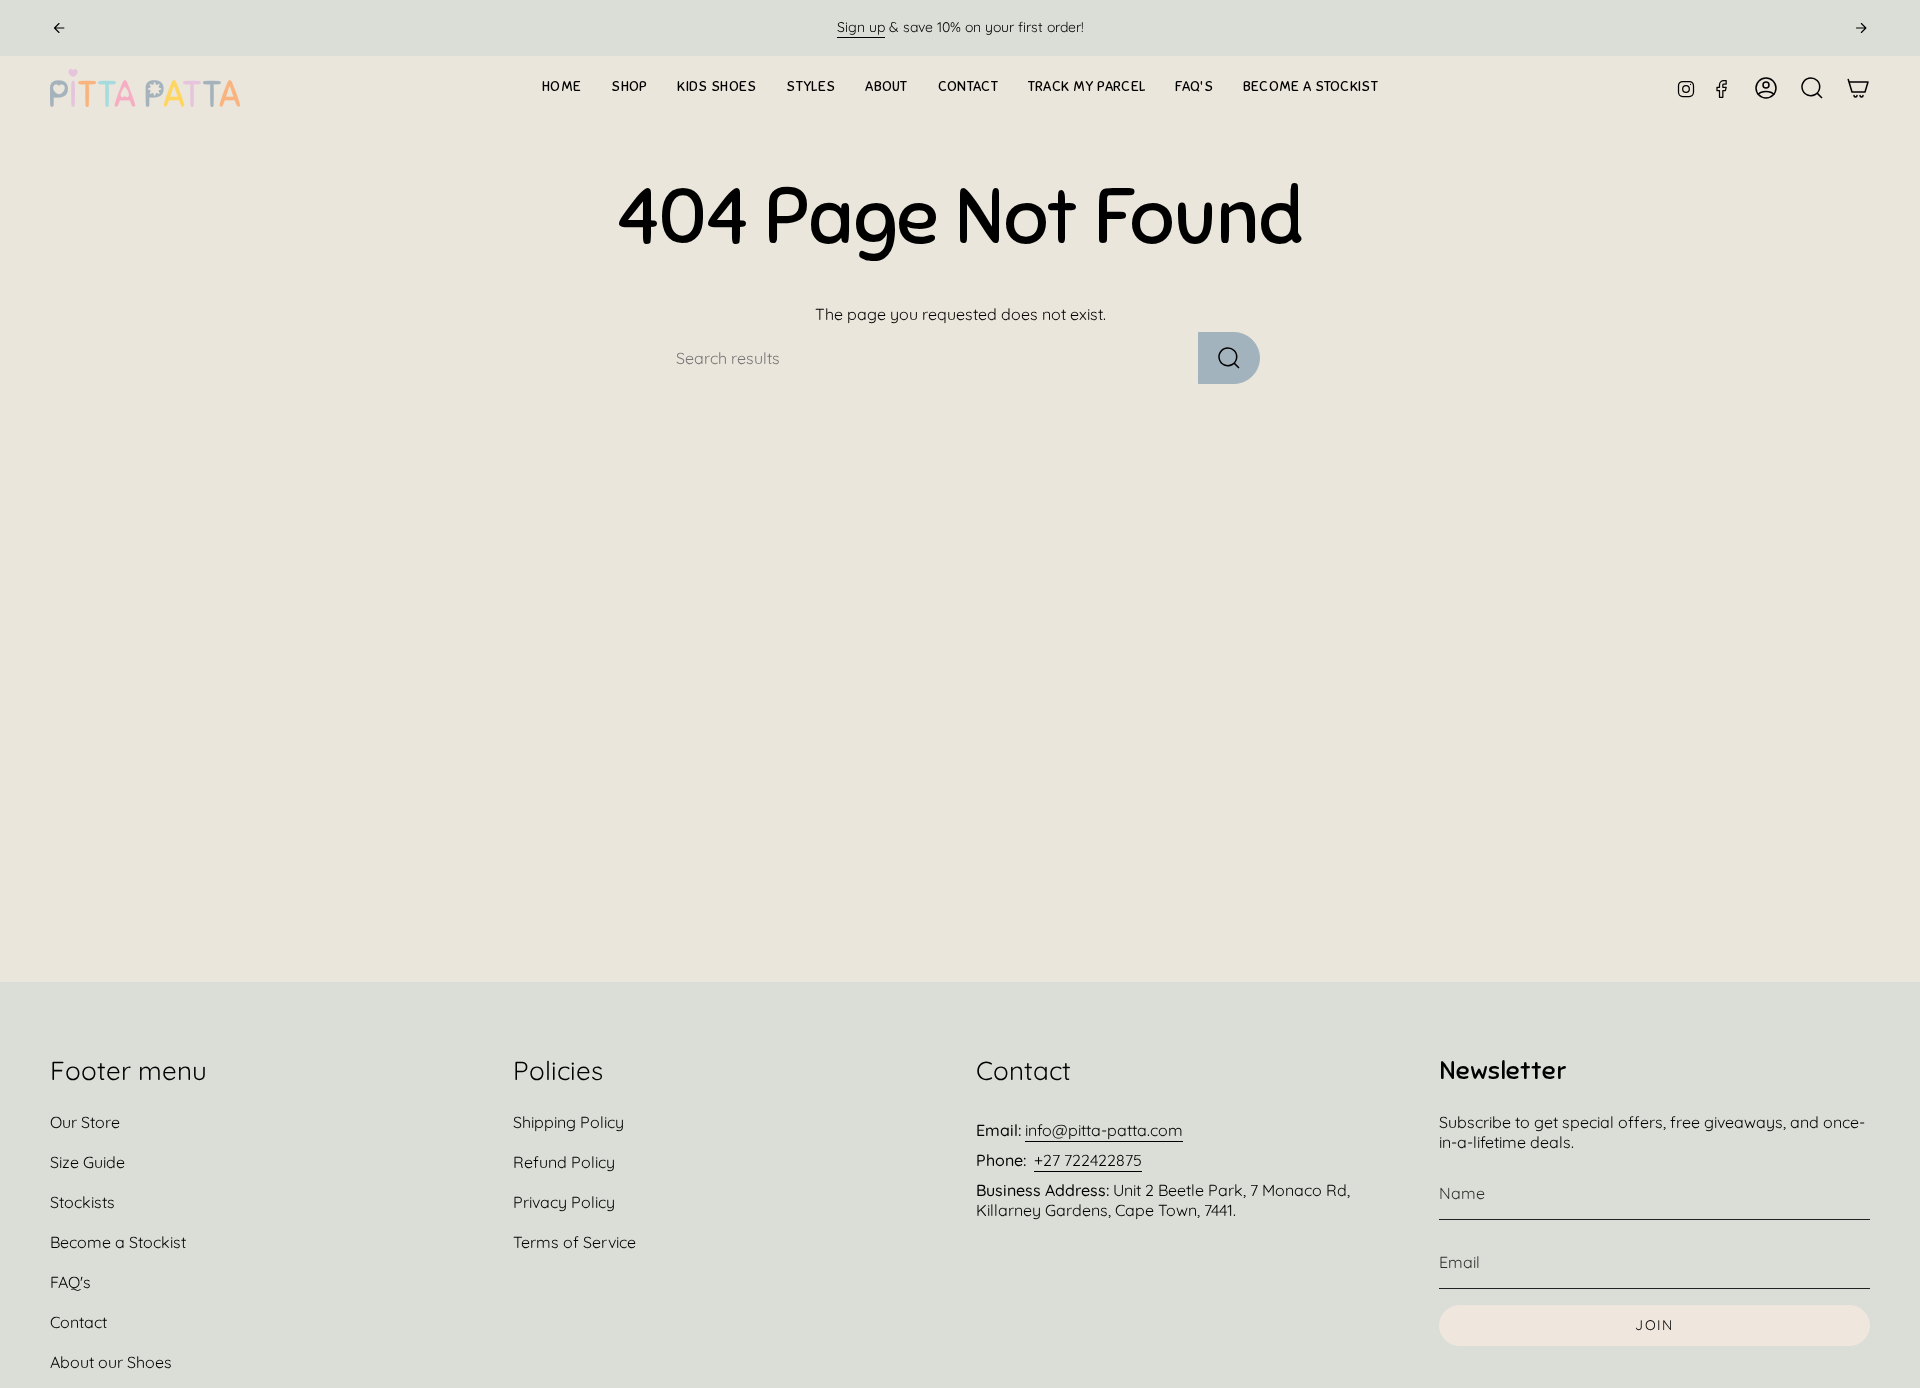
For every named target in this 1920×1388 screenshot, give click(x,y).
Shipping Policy (568, 1122)
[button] (629, 88)
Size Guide (87, 1162)
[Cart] (1858, 88)
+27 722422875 (1088, 1160)
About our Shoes (111, 1362)
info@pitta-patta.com (1104, 1130)
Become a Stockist (118, 1242)
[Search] (1229, 358)
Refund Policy (564, 1162)
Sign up (861, 27)
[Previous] (59, 28)
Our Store (85, 1122)
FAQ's (70, 1282)
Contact (78, 1322)
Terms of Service (574, 1242)
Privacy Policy (564, 1202)
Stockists (82, 1202)
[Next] (1861, 28)
